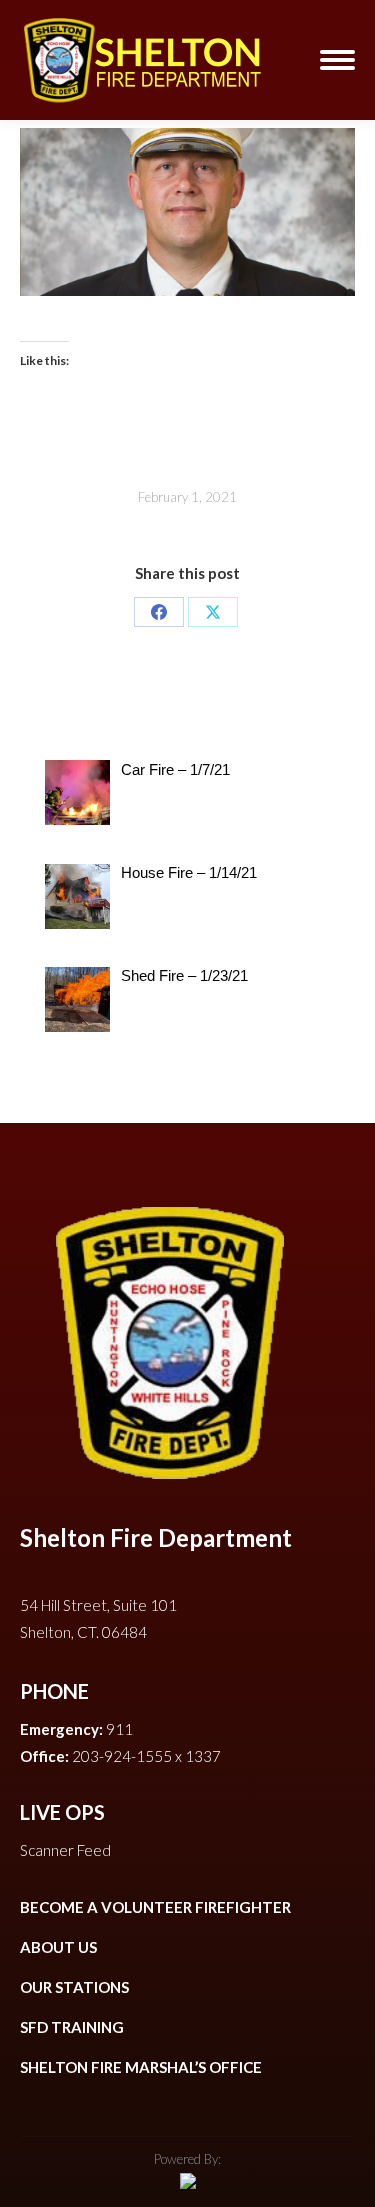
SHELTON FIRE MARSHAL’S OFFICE (141, 2067)
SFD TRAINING (72, 2027)
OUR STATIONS (74, 1987)
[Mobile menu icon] (337, 60)
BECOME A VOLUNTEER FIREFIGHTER (155, 1907)
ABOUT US (58, 1947)
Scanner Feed (65, 1850)
